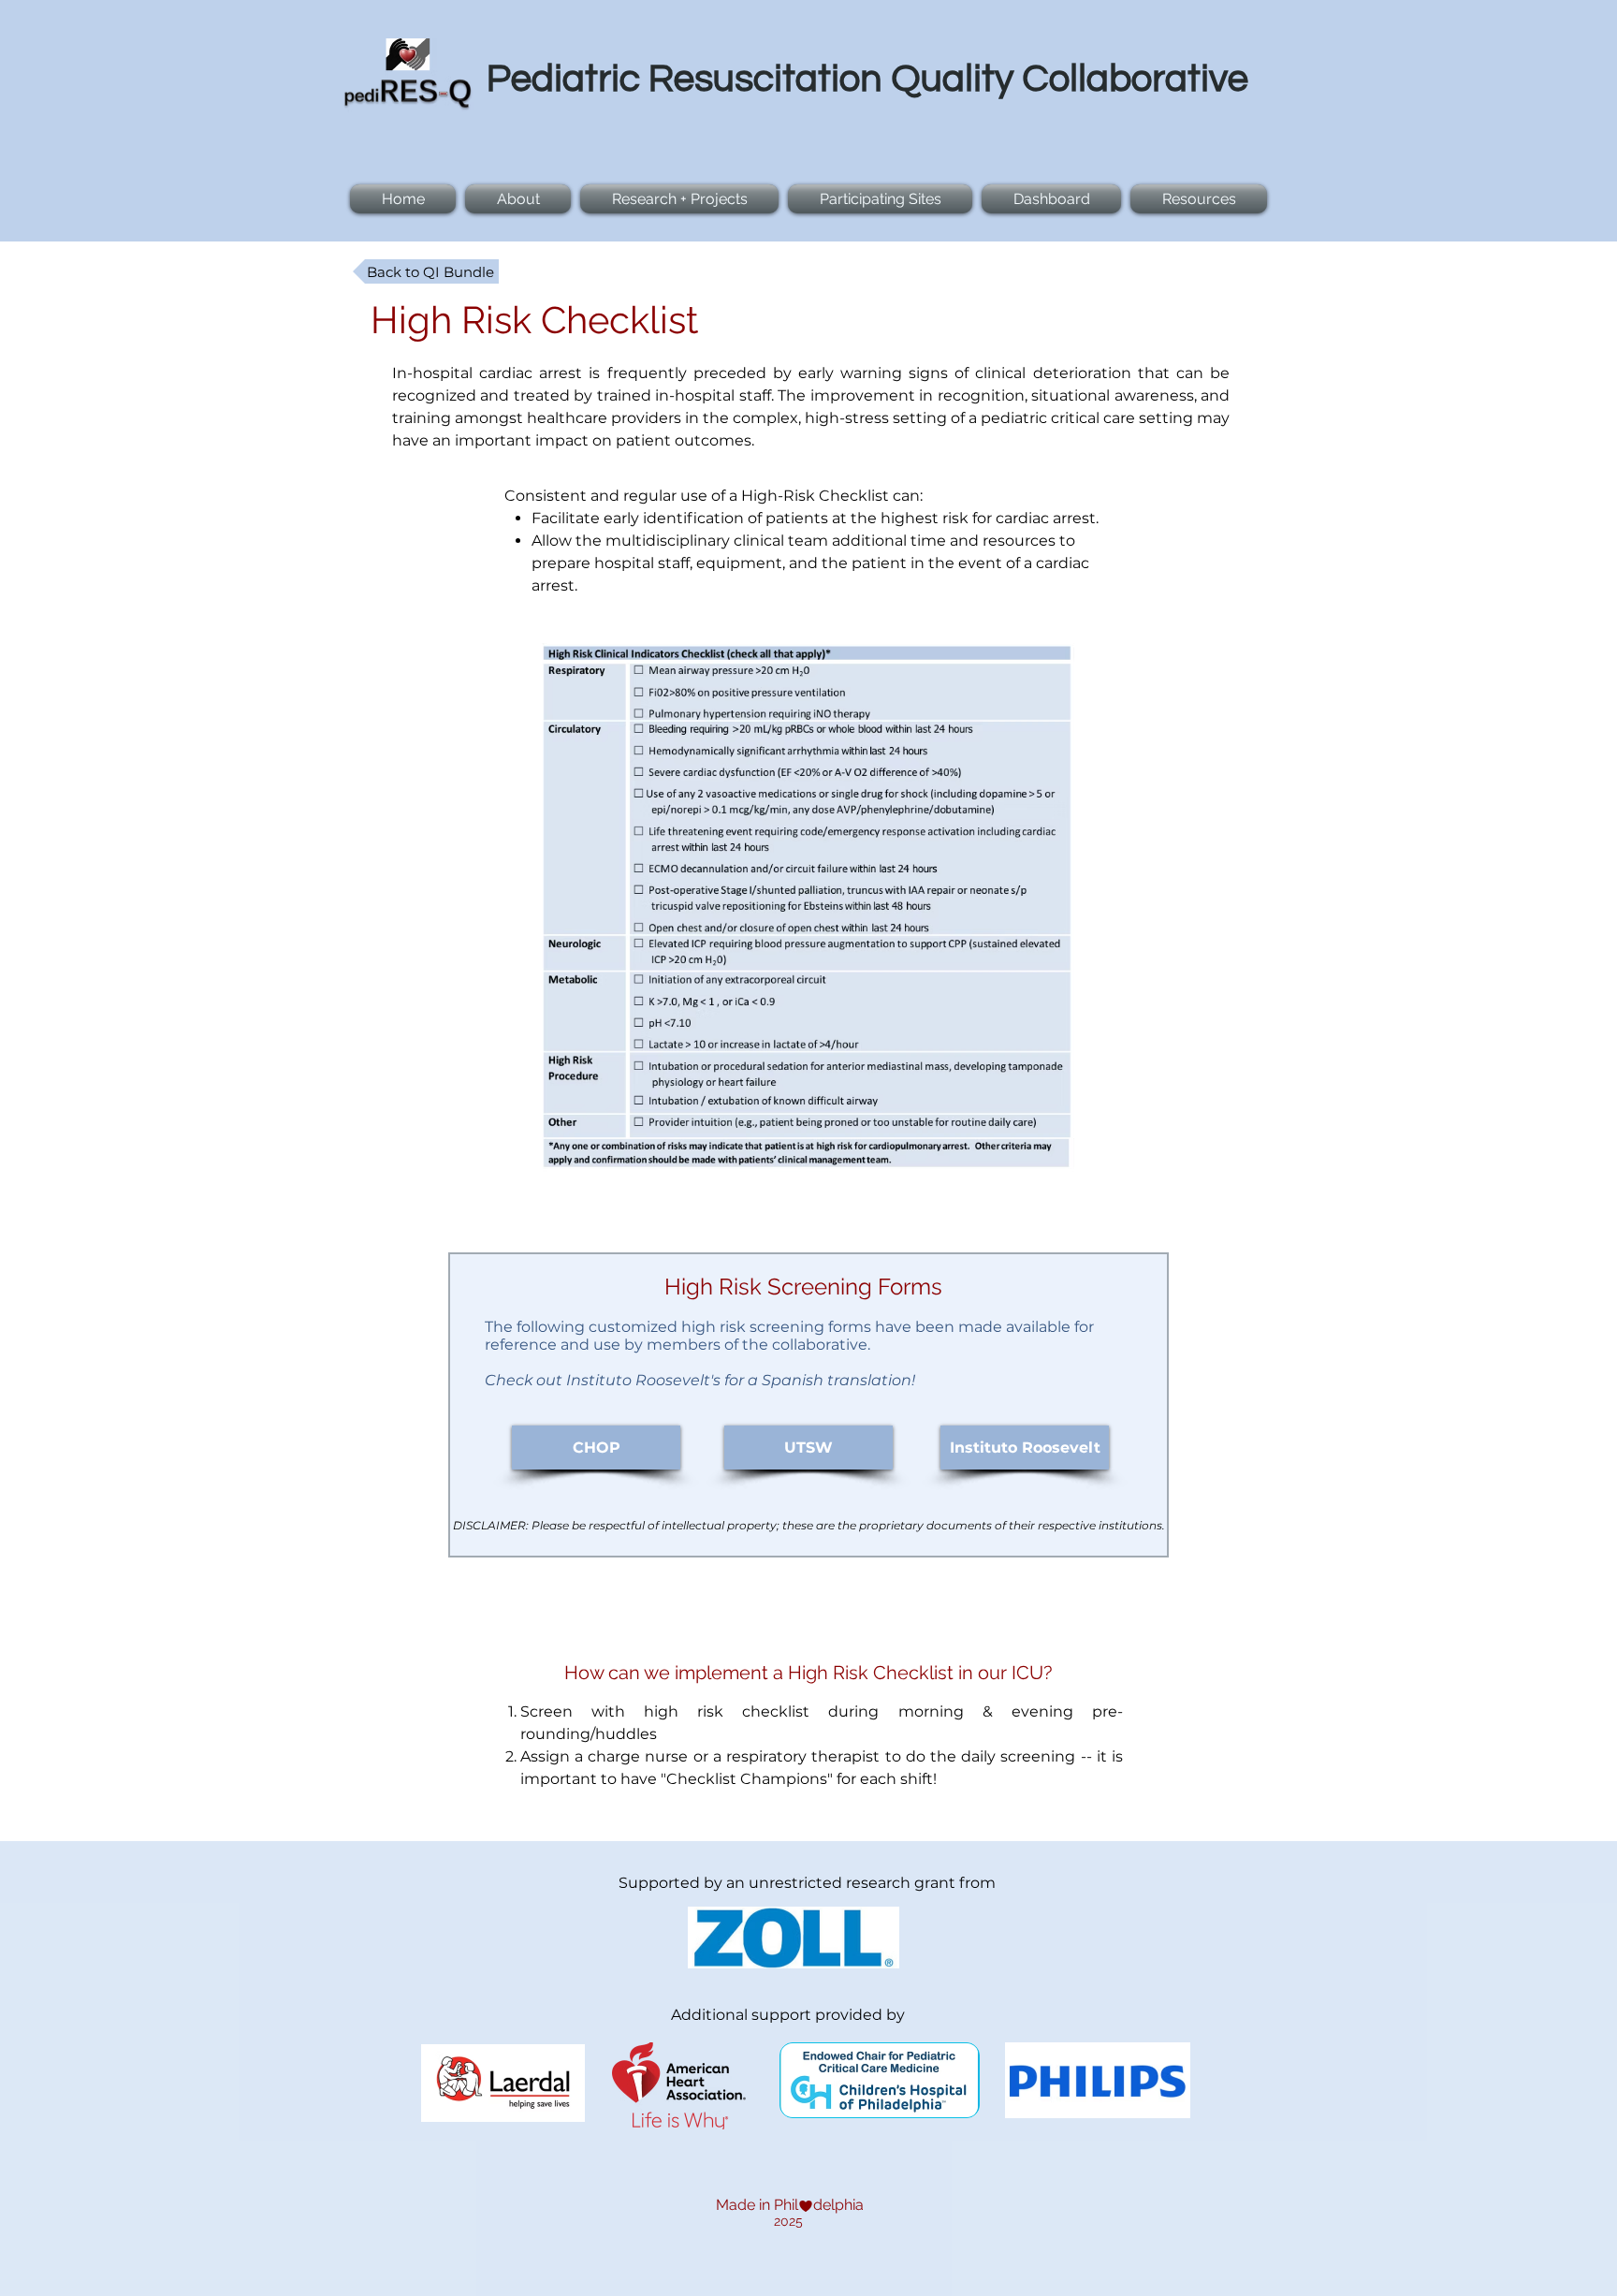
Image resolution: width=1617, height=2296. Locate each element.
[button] (679, 199)
